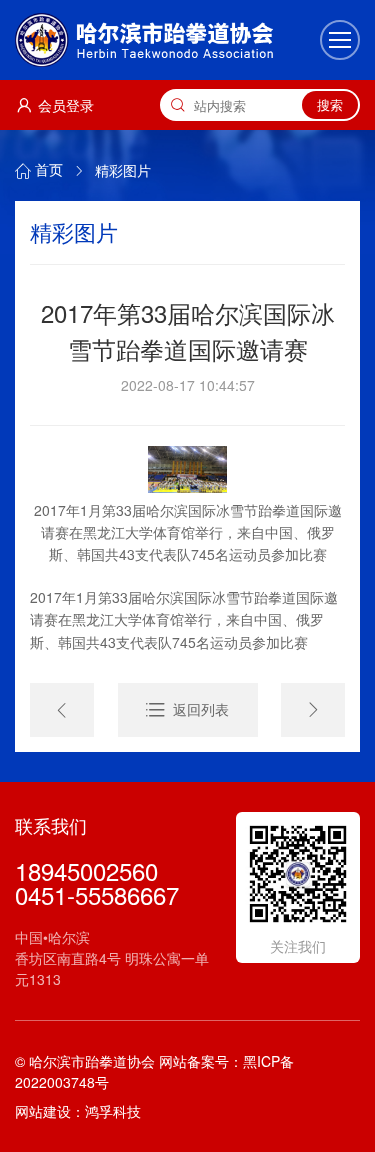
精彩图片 (123, 170)
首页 (49, 170)
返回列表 (201, 710)
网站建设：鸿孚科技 (78, 1111)
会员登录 (66, 105)
